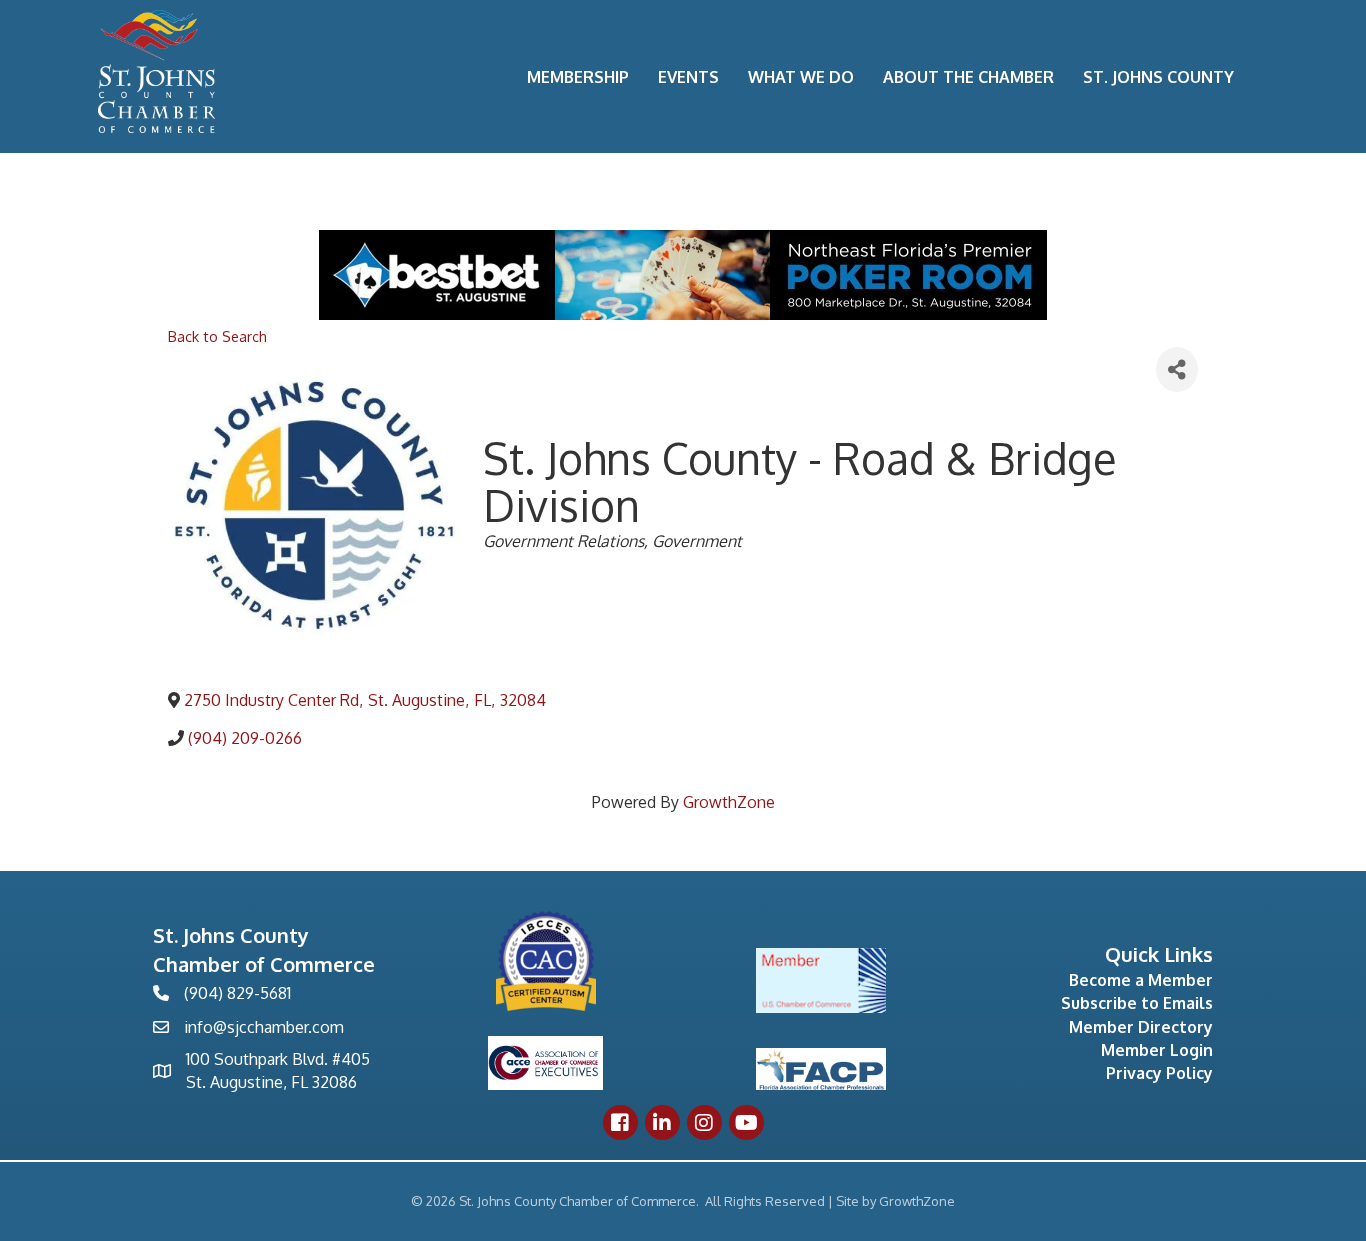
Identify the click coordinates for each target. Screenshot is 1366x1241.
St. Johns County (1158, 77)
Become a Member (1141, 980)
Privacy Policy (1159, 1073)
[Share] (1177, 369)
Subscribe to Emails (1137, 1003)
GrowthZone (729, 802)
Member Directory (1141, 1027)
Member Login (1157, 1050)
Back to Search (217, 336)
